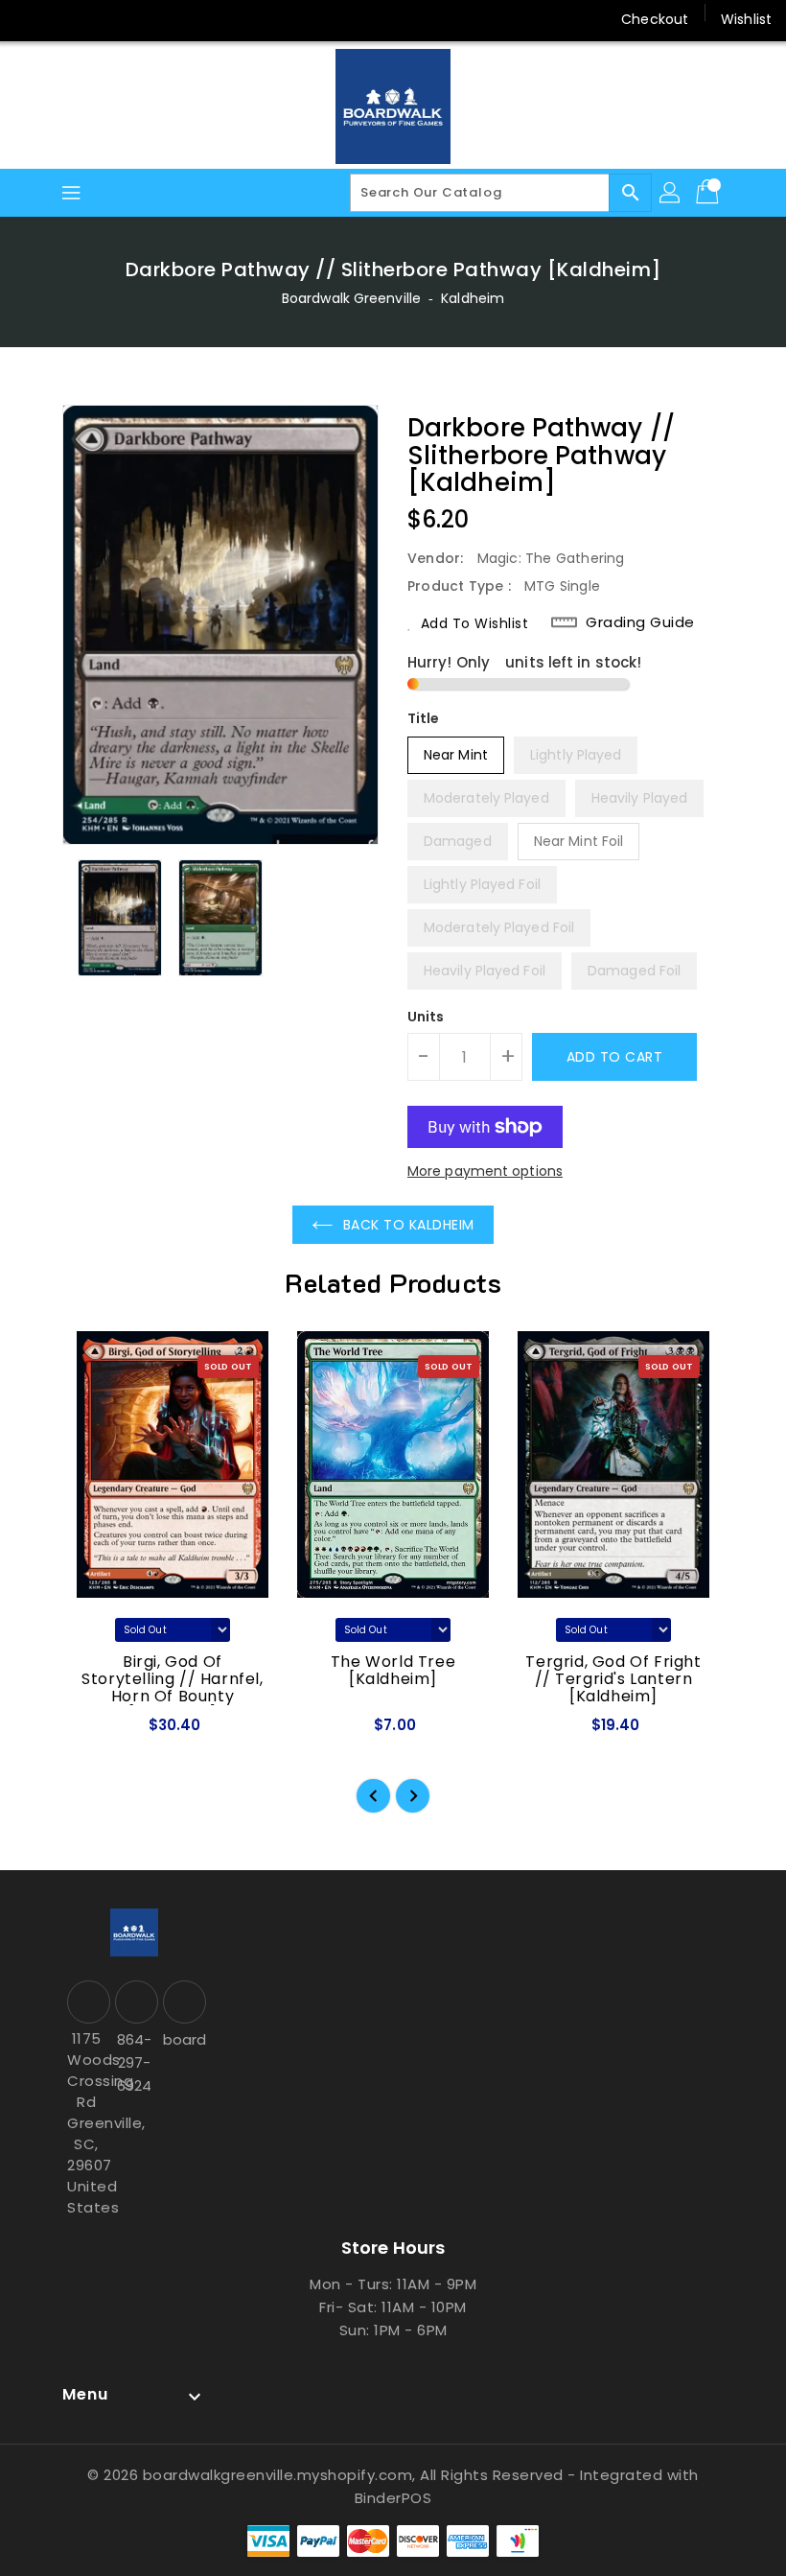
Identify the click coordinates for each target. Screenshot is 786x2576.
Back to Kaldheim (409, 1225)
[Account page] (671, 193)
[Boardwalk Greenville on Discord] (104, 19)
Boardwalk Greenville (351, 298)
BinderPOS (393, 2498)
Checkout (655, 19)
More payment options (485, 1171)
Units (426, 1017)
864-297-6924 (134, 2062)
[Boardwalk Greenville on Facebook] (31, 19)
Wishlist (746, 19)
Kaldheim (473, 298)
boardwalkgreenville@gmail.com (182, 2039)
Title (424, 718)
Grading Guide (640, 622)
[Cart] (709, 193)
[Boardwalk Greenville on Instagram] (67, 19)
